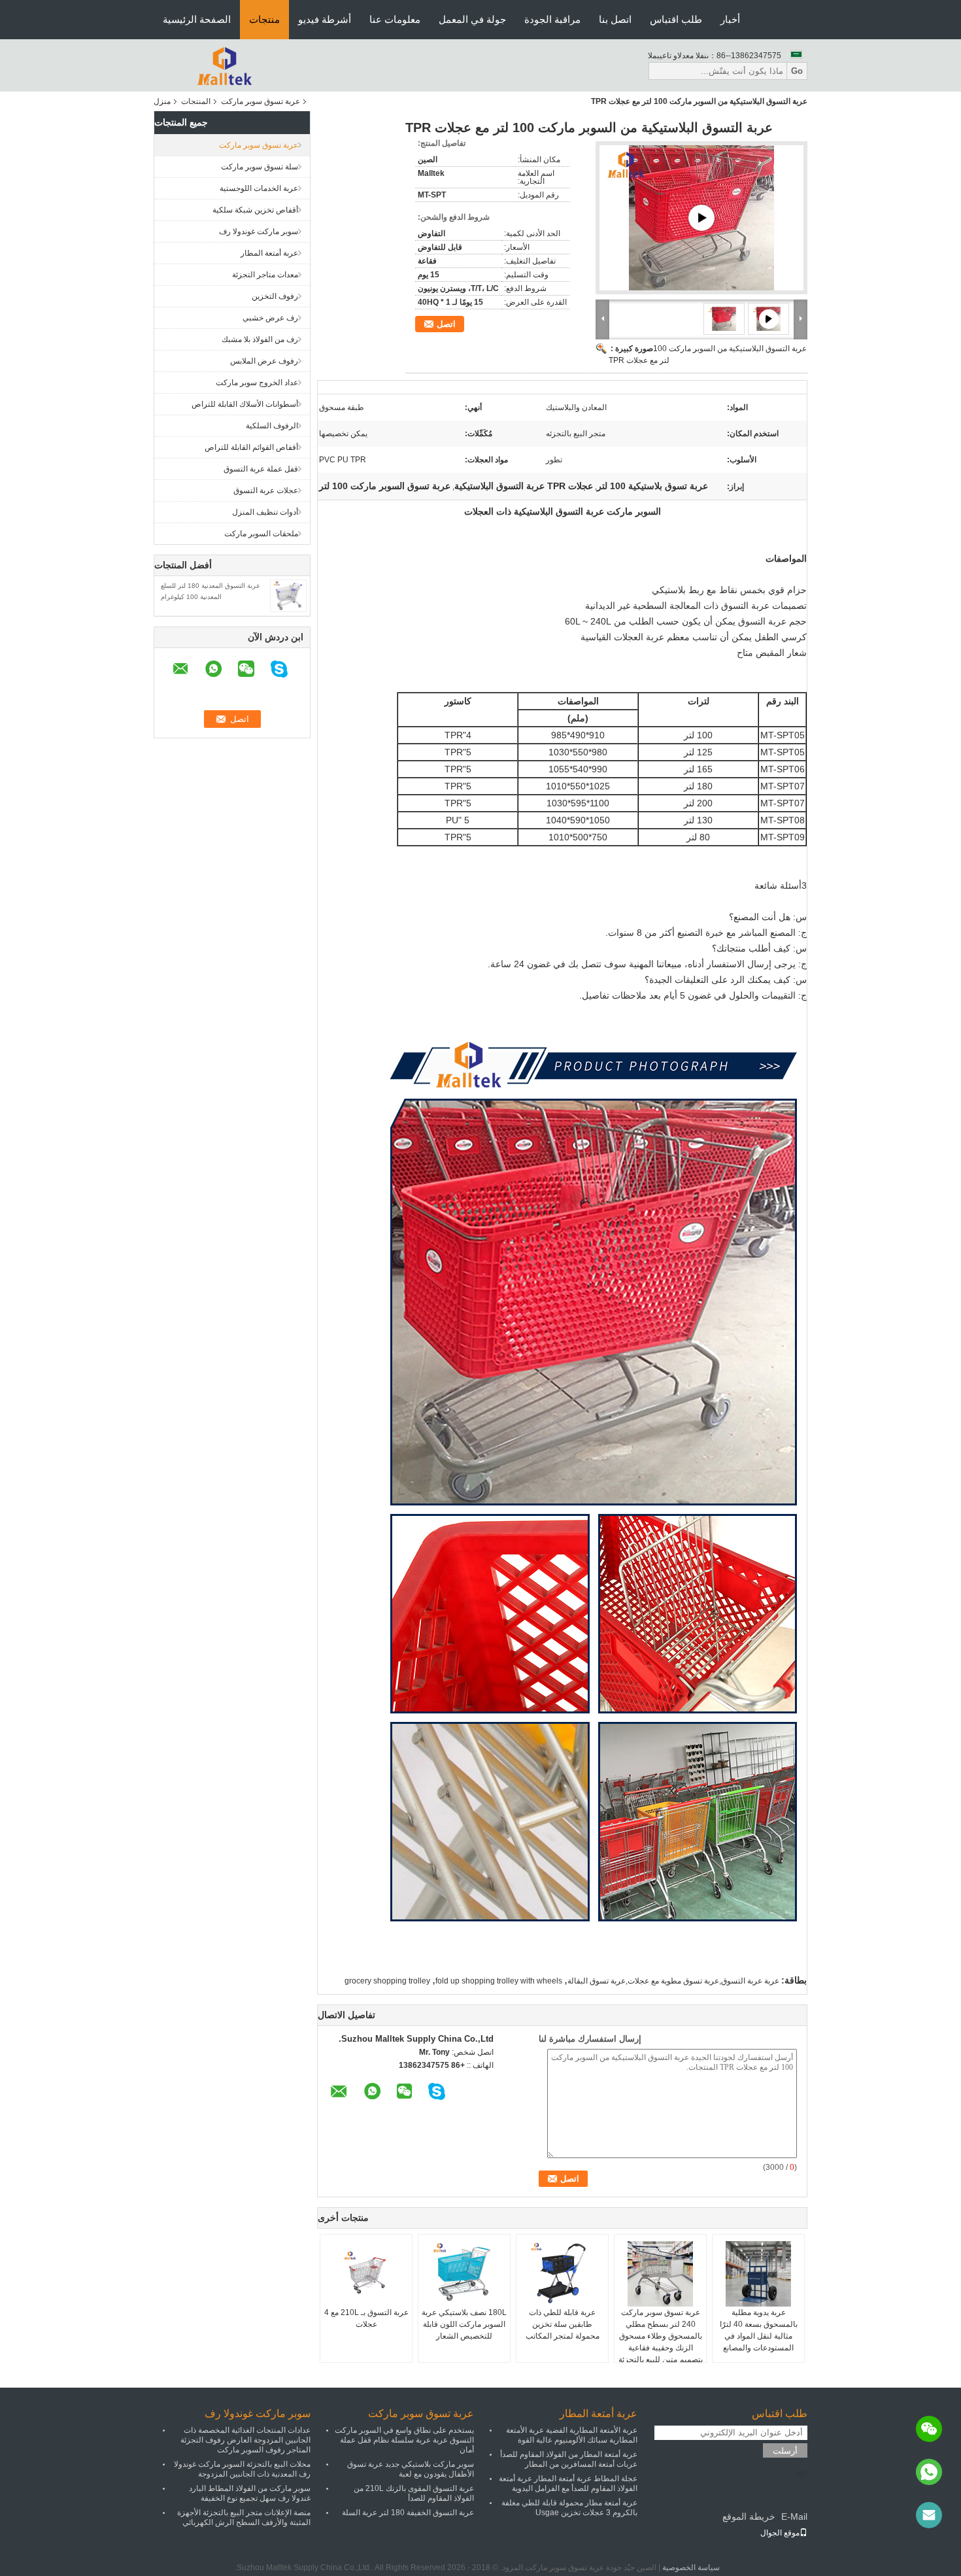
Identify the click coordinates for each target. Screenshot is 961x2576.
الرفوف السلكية (272, 426)
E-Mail (794, 2516)
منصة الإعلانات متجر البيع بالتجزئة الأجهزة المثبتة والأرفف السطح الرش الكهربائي (244, 2517)
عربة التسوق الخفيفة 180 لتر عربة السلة (408, 2513)
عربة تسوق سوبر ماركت (261, 101)
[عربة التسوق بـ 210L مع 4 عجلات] (366, 2274)
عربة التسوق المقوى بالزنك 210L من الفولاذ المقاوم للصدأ (414, 2493)
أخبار (730, 19)
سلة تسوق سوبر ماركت (260, 167)
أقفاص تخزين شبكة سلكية (255, 210)
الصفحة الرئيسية (197, 19)
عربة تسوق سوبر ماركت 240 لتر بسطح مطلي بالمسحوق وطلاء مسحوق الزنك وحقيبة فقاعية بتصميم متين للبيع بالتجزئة (661, 2336)
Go (797, 71)
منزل (162, 101)
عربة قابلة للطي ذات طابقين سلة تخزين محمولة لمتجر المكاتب (563, 2324)
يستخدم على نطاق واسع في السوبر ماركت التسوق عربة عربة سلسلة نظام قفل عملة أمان (404, 2440)
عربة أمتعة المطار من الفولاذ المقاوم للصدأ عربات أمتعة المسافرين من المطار (569, 2459)
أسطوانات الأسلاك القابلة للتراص (245, 404)
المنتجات (196, 101)
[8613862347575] (929, 2472)
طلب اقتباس (676, 19)
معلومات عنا (395, 19)
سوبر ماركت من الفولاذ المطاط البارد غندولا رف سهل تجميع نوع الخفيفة (250, 2493)
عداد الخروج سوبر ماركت (257, 383)
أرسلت (785, 2451)
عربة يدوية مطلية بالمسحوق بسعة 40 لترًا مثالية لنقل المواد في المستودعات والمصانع (759, 2330)
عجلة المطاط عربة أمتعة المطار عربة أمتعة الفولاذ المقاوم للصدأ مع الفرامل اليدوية (568, 2483)
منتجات (264, 19)
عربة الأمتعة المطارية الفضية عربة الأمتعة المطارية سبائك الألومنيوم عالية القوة (572, 2435)
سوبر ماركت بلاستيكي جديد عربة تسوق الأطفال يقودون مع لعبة (411, 2469)
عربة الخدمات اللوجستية (259, 188)
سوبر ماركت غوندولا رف (259, 232)
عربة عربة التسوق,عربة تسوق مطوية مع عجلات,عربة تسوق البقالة (673, 1981)
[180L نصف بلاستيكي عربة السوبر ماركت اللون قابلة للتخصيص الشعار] (464, 2274)
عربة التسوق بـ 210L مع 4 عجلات (366, 2318)
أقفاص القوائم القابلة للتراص (251, 447)
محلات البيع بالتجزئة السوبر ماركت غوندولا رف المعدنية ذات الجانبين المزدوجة (242, 2469)
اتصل (446, 324)
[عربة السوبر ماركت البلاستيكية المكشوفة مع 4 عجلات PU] (701, 218)
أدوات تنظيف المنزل (265, 512)
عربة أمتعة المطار (269, 253)
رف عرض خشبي (270, 318)
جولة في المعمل (472, 19)
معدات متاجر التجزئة (265, 275)
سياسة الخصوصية (691, 2567)
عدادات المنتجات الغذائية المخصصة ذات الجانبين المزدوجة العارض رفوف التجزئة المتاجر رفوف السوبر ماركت (245, 2440)
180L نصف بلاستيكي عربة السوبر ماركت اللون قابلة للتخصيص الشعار (464, 2324)
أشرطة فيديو (325, 19)
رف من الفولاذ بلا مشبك (260, 339)
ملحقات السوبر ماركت (261, 534)
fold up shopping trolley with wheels (499, 1981)
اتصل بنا (615, 19)
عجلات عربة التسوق (266, 490)
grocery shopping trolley (387, 1981)
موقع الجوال (780, 2533)
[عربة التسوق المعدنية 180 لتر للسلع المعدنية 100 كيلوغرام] (288, 595)
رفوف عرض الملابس (264, 361)
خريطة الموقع (749, 2516)
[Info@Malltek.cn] (929, 2515)
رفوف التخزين (275, 296)
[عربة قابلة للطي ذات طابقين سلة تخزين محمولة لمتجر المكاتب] (562, 2274)
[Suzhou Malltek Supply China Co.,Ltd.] (226, 65)
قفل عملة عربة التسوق (261, 469)
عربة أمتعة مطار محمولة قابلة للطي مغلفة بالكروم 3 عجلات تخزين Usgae (569, 2508)
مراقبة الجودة (552, 19)
